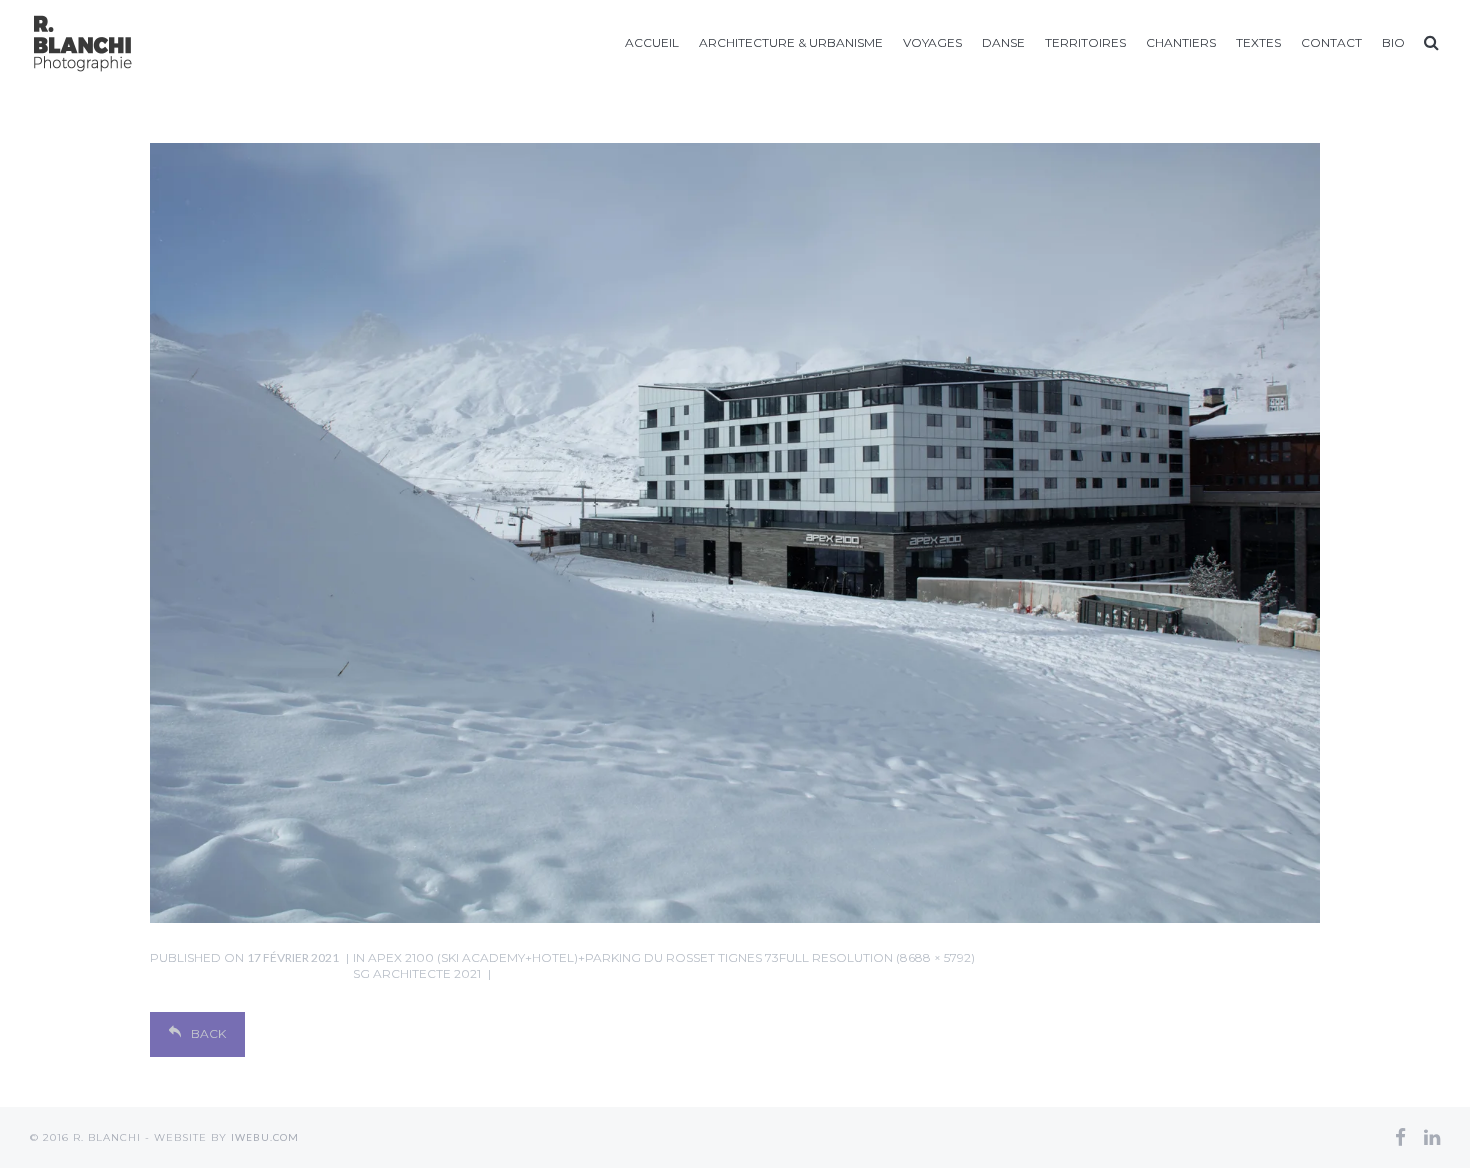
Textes (1258, 42)
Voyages (932, 42)
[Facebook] (1400, 1137)
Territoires (1085, 42)
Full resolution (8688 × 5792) (877, 957)
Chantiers (1181, 42)
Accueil (652, 42)
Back (208, 1033)
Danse (1003, 42)
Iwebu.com (265, 1137)
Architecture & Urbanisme (791, 42)
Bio (1393, 42)
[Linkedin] (1432, 1137)
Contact (1331, 42)
